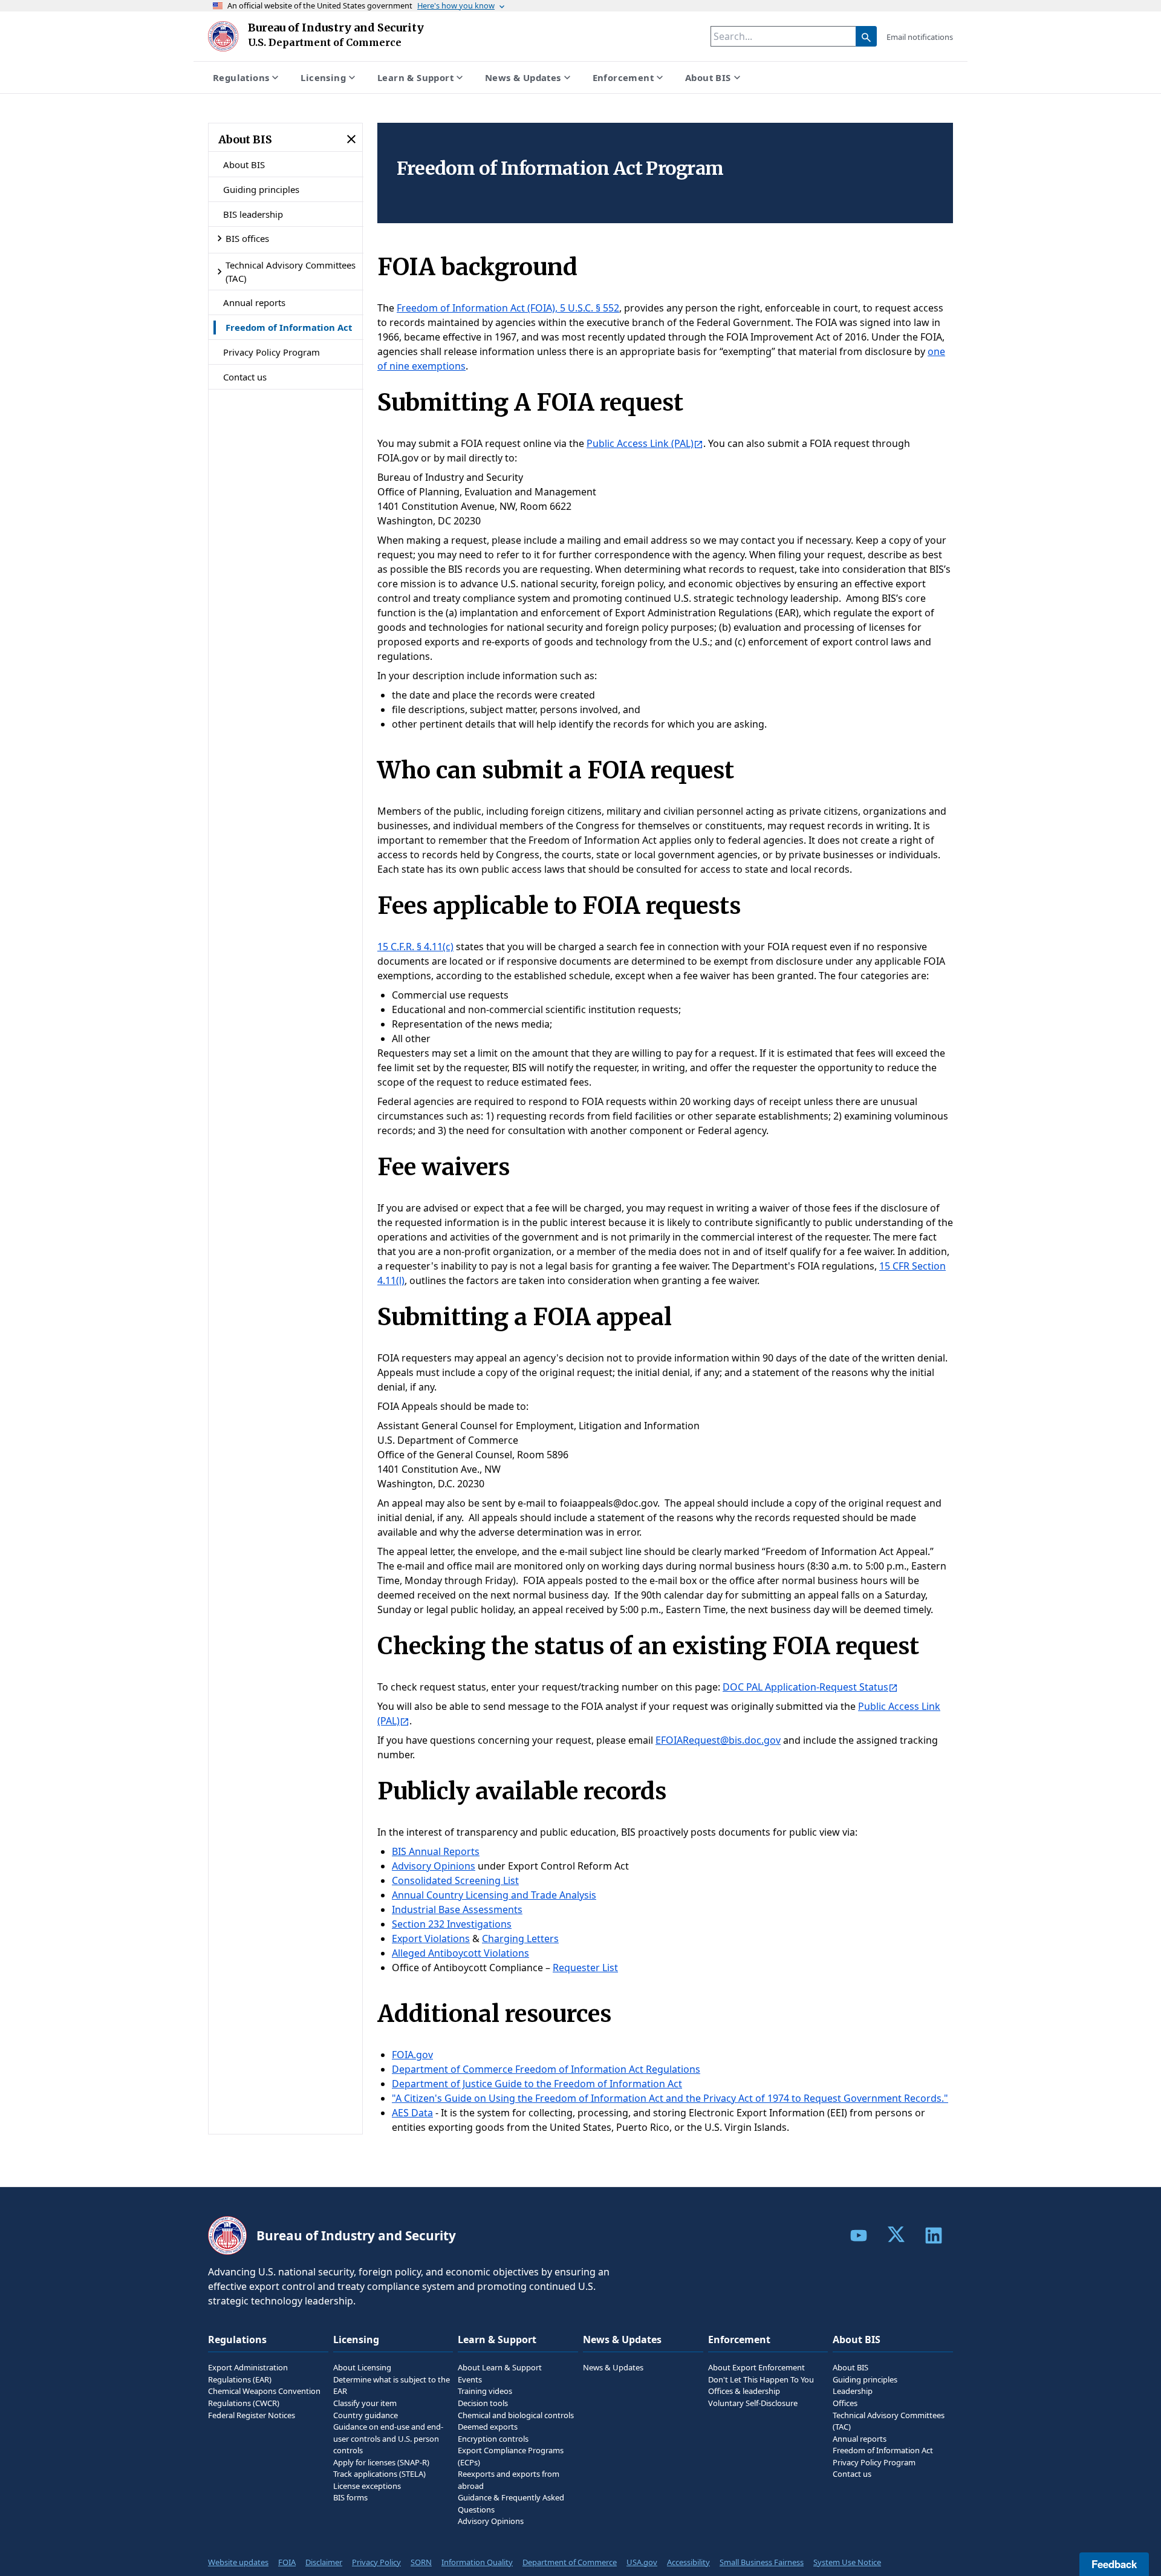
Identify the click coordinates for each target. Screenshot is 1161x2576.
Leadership (853, 2391)
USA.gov (642, 2562)
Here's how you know (456, 5)
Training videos (485, 2391)
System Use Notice (847, 2562)
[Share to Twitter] (896, 2234)
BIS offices (247, 238)
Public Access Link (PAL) (640, 443)
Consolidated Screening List (455, 1880)
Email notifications (920, 37)
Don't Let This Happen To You (761, 2379)
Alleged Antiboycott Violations (460, 1953)
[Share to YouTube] (859, 2235)
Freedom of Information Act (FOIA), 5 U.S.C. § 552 (508, 308)
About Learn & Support (500, 2367)
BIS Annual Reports (436, 1851)
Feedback (1114, 2564)
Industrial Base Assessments (457, 1909)
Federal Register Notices (252, 2415)
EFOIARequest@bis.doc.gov (718, 1740)
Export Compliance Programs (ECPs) (511, 2456)
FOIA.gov (412, 2055)
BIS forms (350, 2497)
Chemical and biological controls (516, 2415)
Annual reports (254, 302)
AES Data (412, 2113)
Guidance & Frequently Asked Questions (511, 2503)
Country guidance (366, 2415)
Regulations (241, 77)
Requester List (585, 1968)
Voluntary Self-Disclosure (753, 2403)
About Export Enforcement (756, 2367)
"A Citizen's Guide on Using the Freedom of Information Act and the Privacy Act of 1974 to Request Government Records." (670, 2098)
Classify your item (365, 2403)
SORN (421, 2562)
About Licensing (362, 2367)
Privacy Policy (376, 2562)
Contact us (245, 377)
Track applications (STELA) (379, 2474)
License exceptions (367, 2486)
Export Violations (431, 1939)
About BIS (708, 77)
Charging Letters (520, 1939)
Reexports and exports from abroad (509, 2480)
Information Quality (477, 2562)
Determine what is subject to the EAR (392, 2385)
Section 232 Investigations (452, 1924)
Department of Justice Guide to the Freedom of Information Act (537, 2084)
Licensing (323, 77)
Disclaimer (324, 2562)
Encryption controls (493, 2439)
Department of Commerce (570, 2562)
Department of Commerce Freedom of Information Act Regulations (546, 2069)
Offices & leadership (744, 2391)
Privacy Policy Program (272, 352)
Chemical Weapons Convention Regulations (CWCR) (264, 2397)
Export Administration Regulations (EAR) (248, 2373)
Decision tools (483, 2403)
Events (470, 2379)
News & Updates (523, 77)
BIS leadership (253, 214)
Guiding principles (261, 189)
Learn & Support (415, 77)
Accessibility (688, 2562)
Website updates (238, 2562)
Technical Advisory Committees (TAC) (291, 272)
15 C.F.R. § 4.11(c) (415, 947)
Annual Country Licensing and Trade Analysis (494, 1895)
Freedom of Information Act (289, 327)
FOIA (287, 2562)
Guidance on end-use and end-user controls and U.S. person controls (388, 2438)
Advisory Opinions (434, 1866)
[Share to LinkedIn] (934, 2235)
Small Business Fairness (762, 2562)
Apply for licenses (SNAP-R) (381, 2462)
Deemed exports (488, 2427)
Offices (845, 2403)
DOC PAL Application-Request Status (805, 1687)
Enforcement (623, 77)
